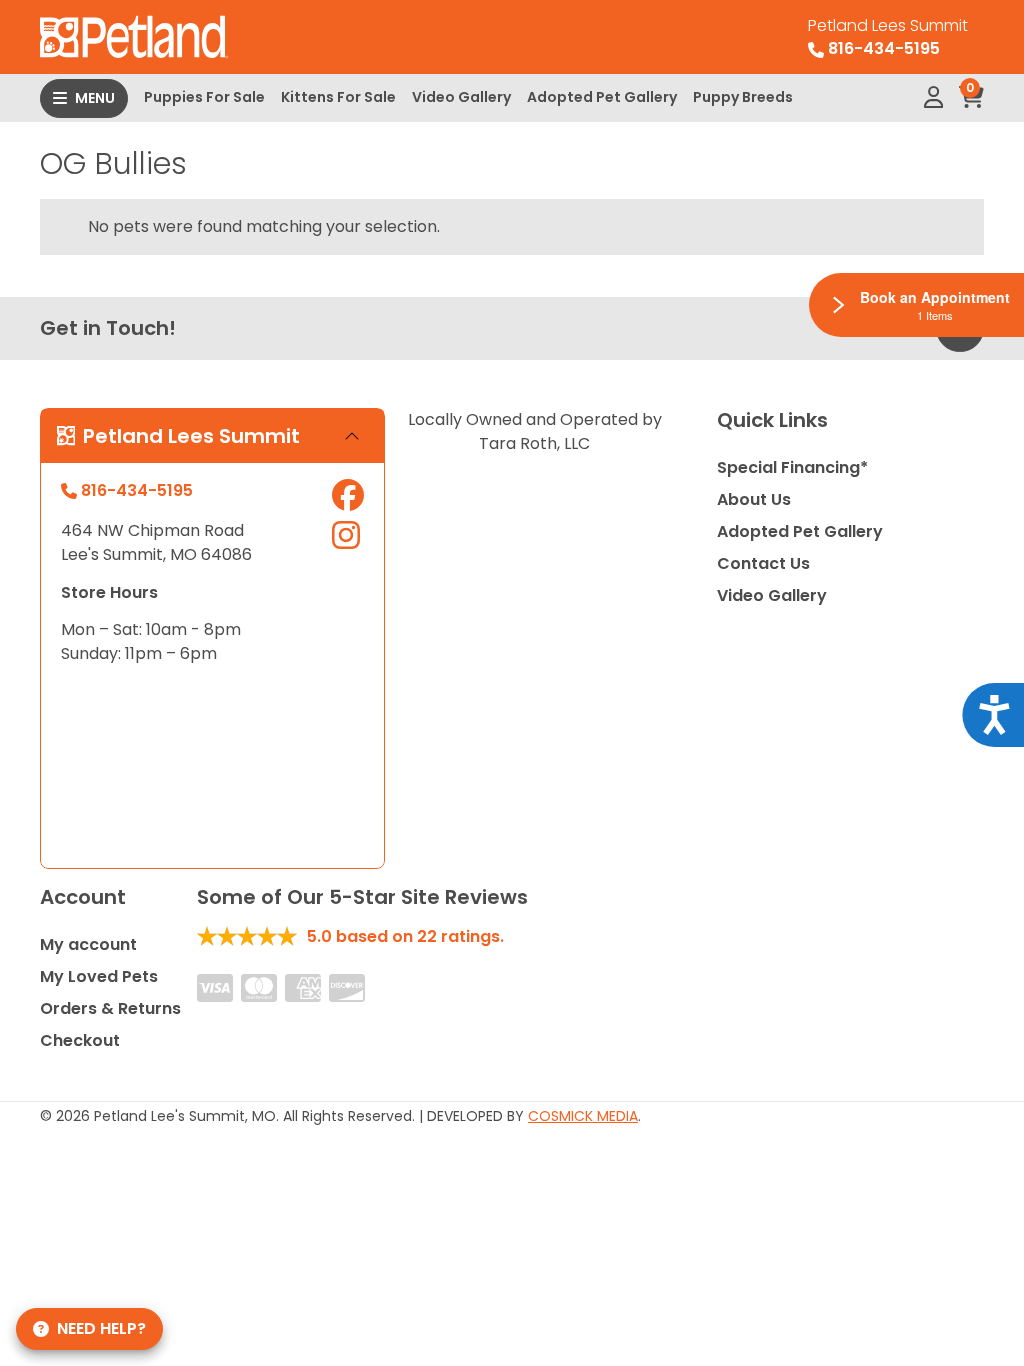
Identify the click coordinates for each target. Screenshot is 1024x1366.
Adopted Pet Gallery (602, 97)
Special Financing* (792, 467)
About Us (754, 499)
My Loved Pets (99, 976)
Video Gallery (461, 97)
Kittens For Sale (338, 97)
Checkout (80, 1040)
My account (88, 944)
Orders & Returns (110, 1008)
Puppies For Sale (204, 97)
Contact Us (763, 563)
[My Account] (933, 98)
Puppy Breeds (743, 97)
